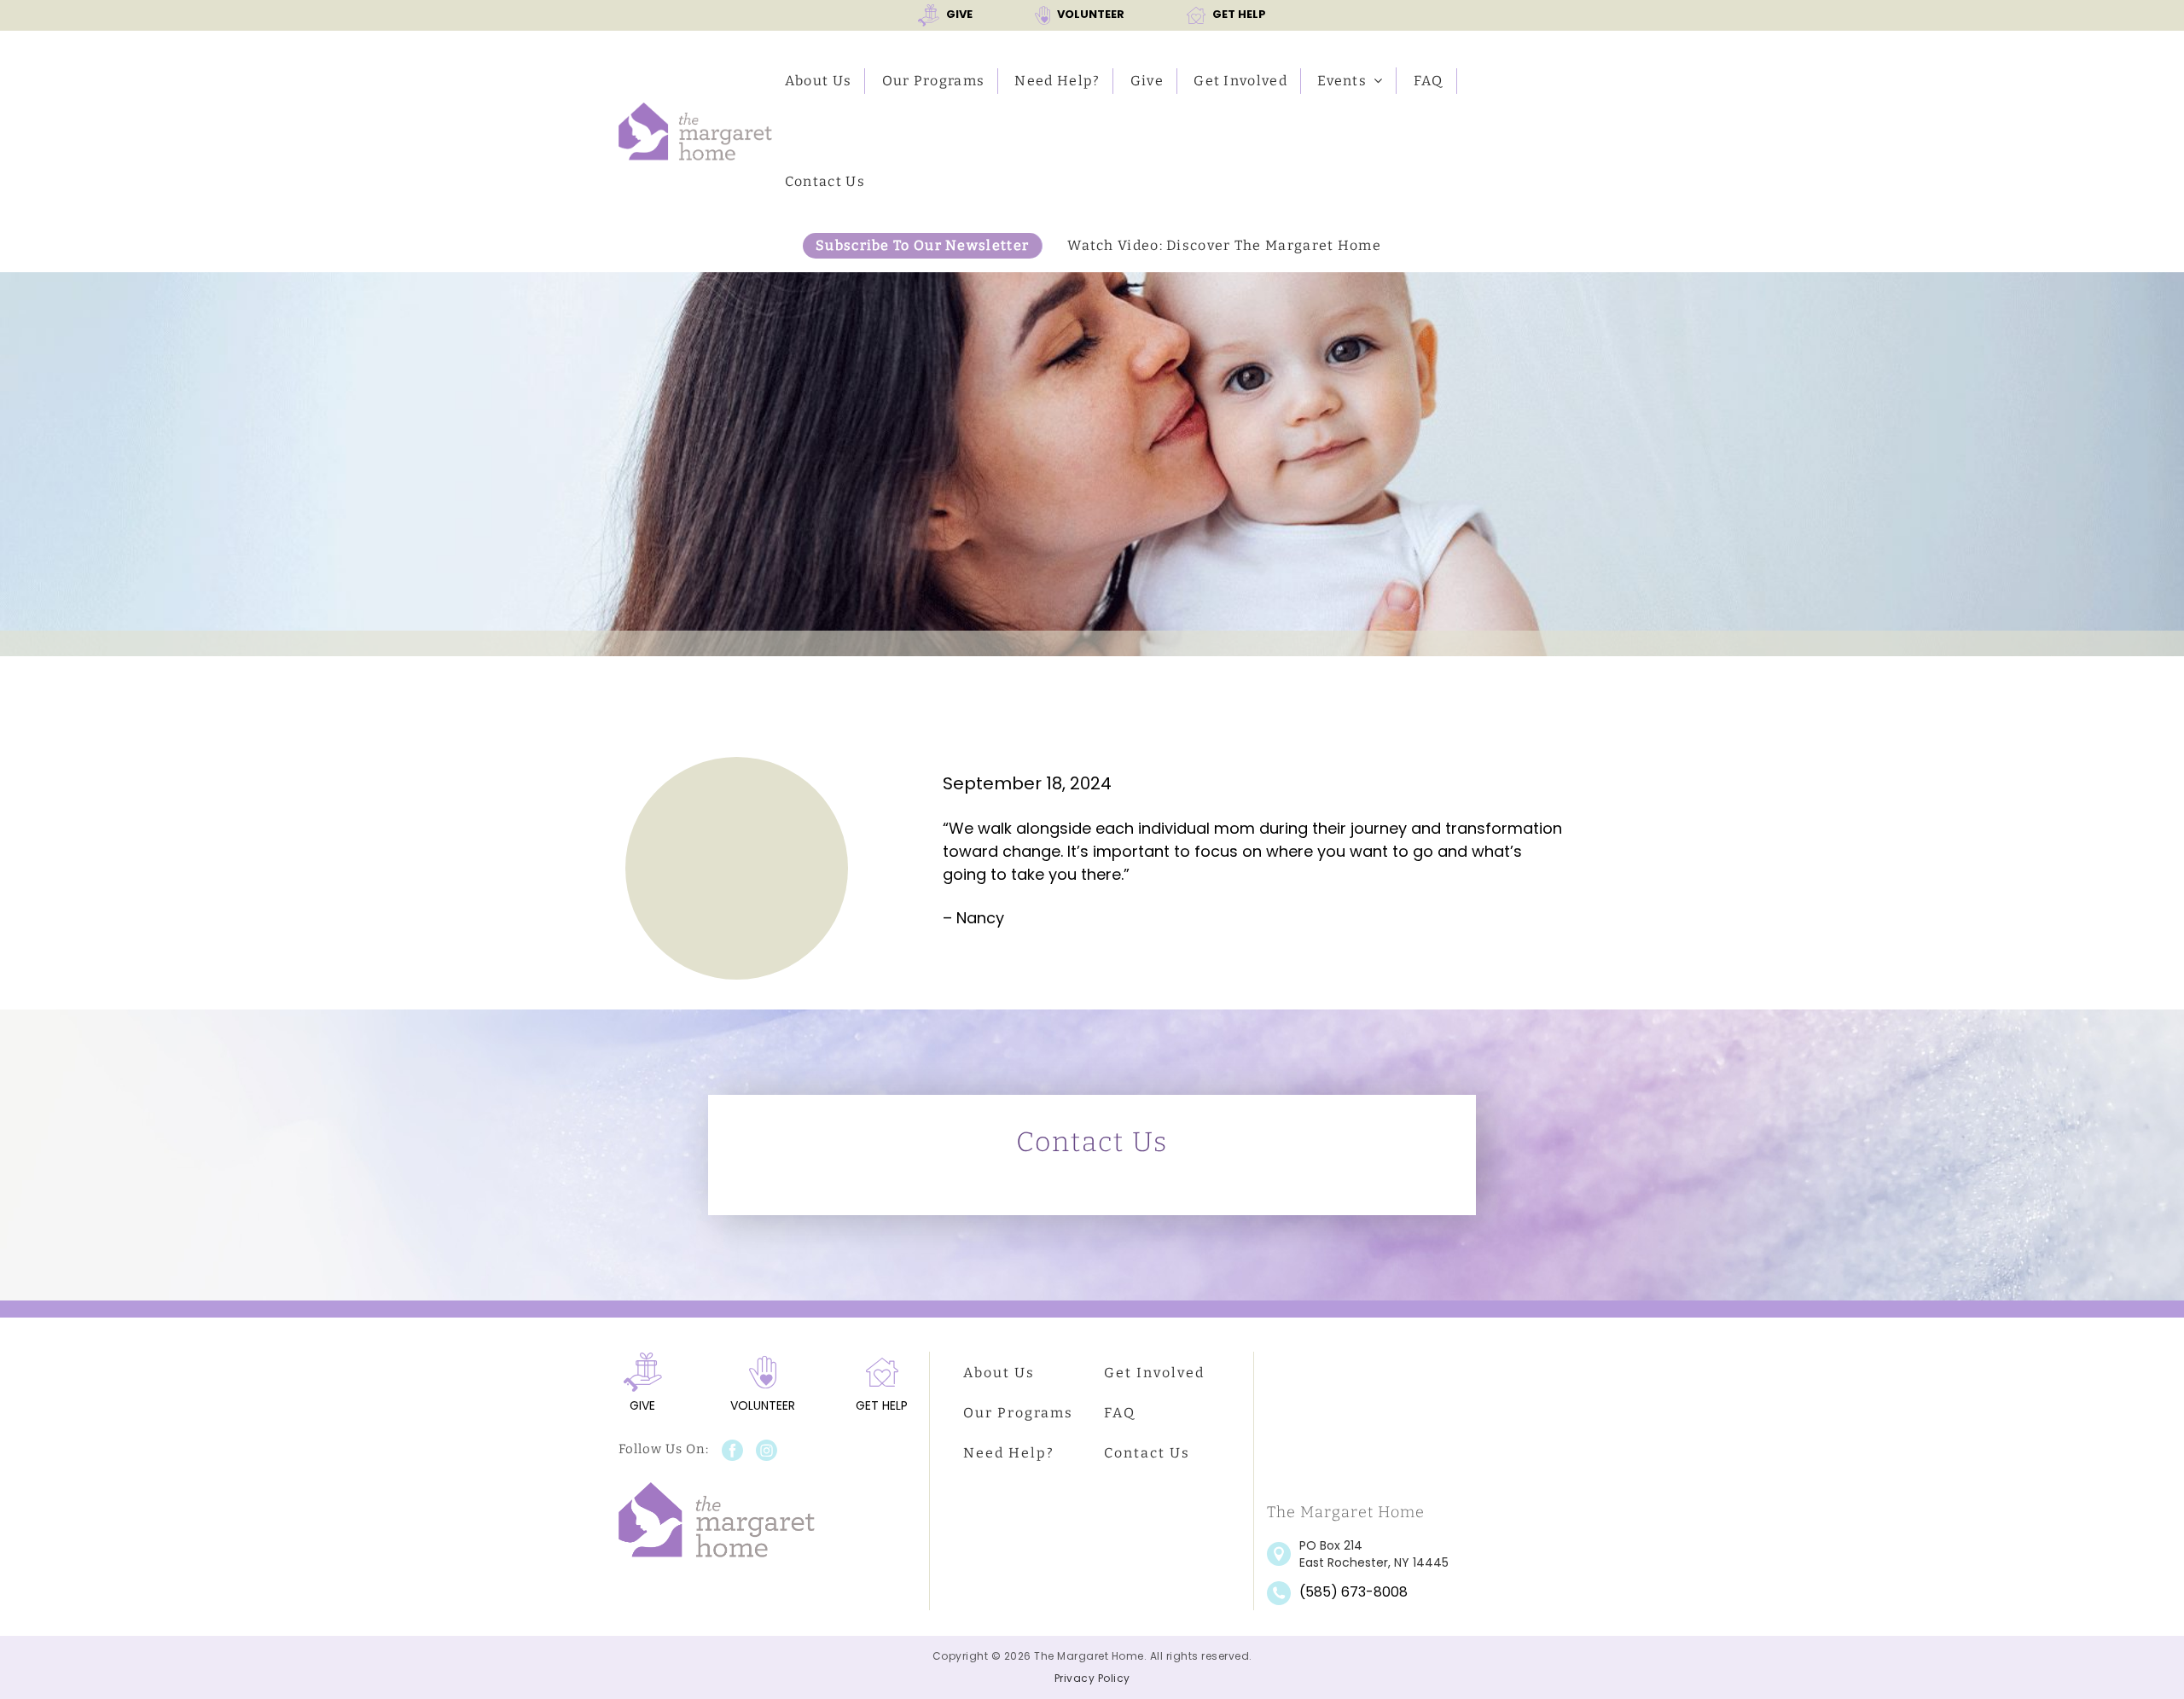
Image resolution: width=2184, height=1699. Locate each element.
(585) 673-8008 (1353, 1592)
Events (1342, 81)
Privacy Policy (1092, 1678)
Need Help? (1057, 81)
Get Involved (1240, 81)
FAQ (1429, 81)
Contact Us (825, 181)
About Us (818, 81)
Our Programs (934, 81)
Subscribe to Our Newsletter (922, 245)
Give (1147, 81)
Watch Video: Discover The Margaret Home (1224, 245)
